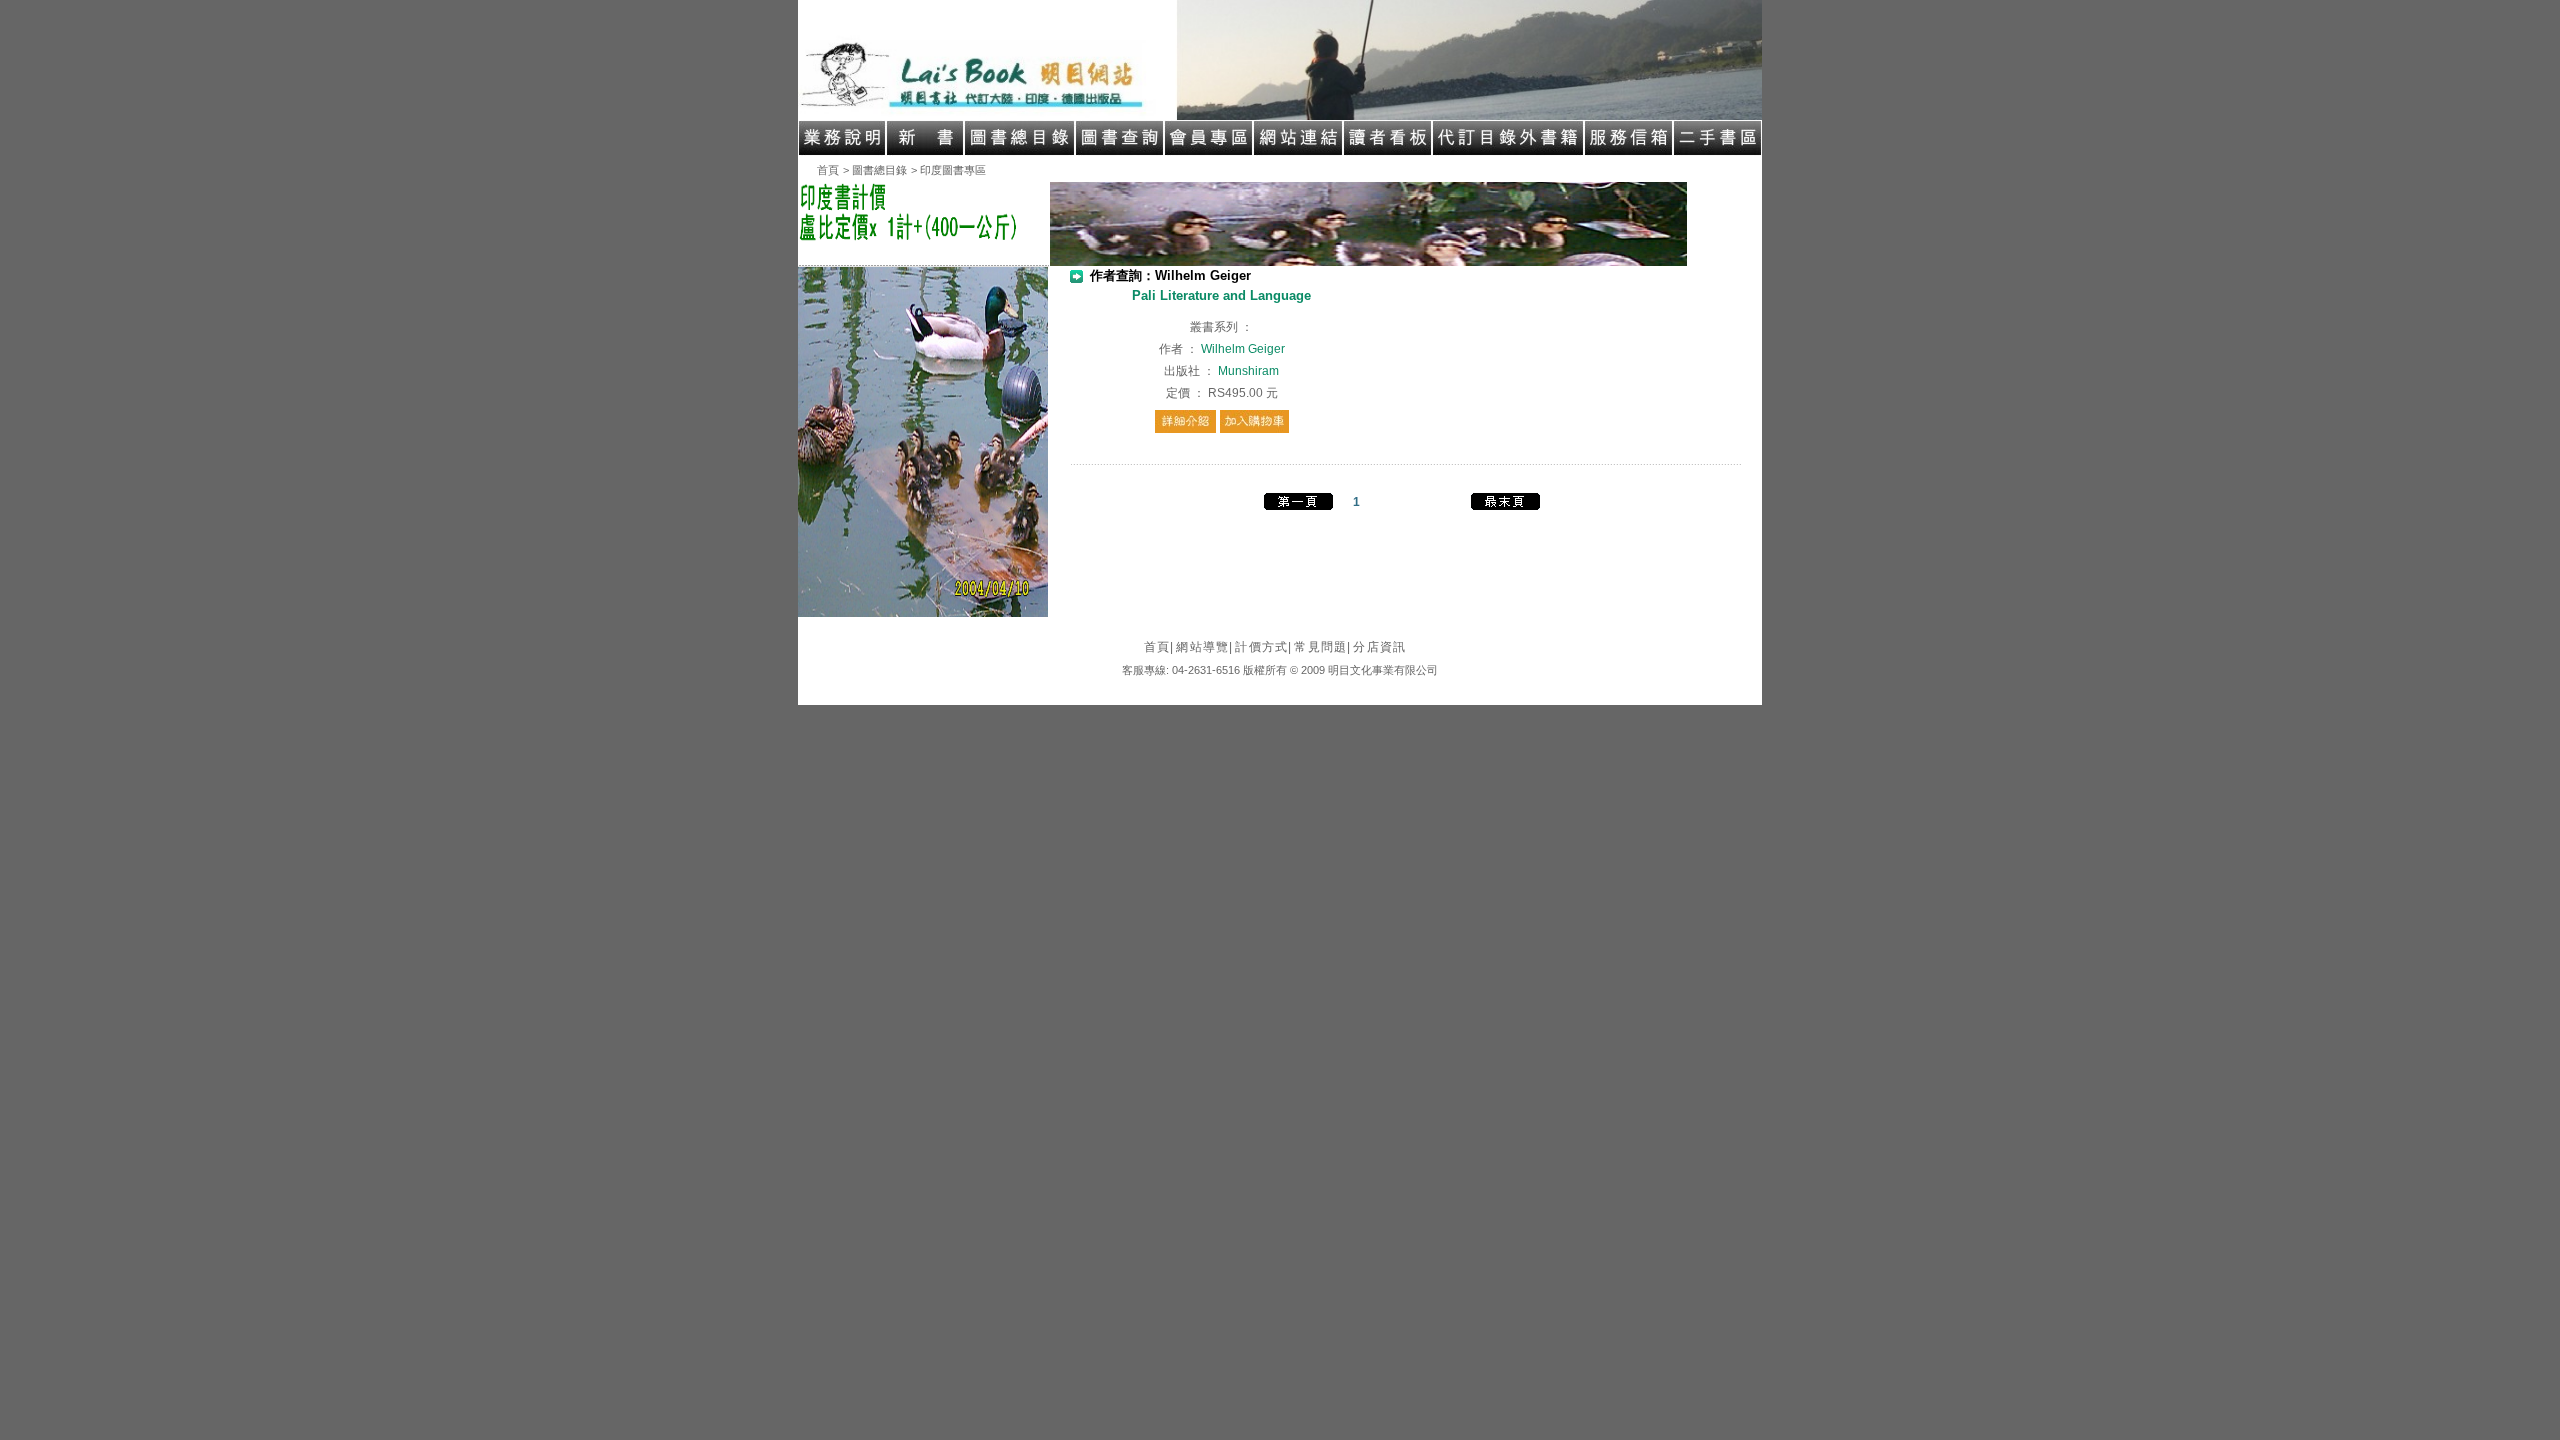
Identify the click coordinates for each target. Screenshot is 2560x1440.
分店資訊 (1379, 647)
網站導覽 (1204, 647)
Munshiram (1248, 371)
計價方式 (1263, 647)
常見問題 (1322, 647)
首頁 (828, 170)
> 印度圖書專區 (948, 170)
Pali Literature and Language (1221, 295)
